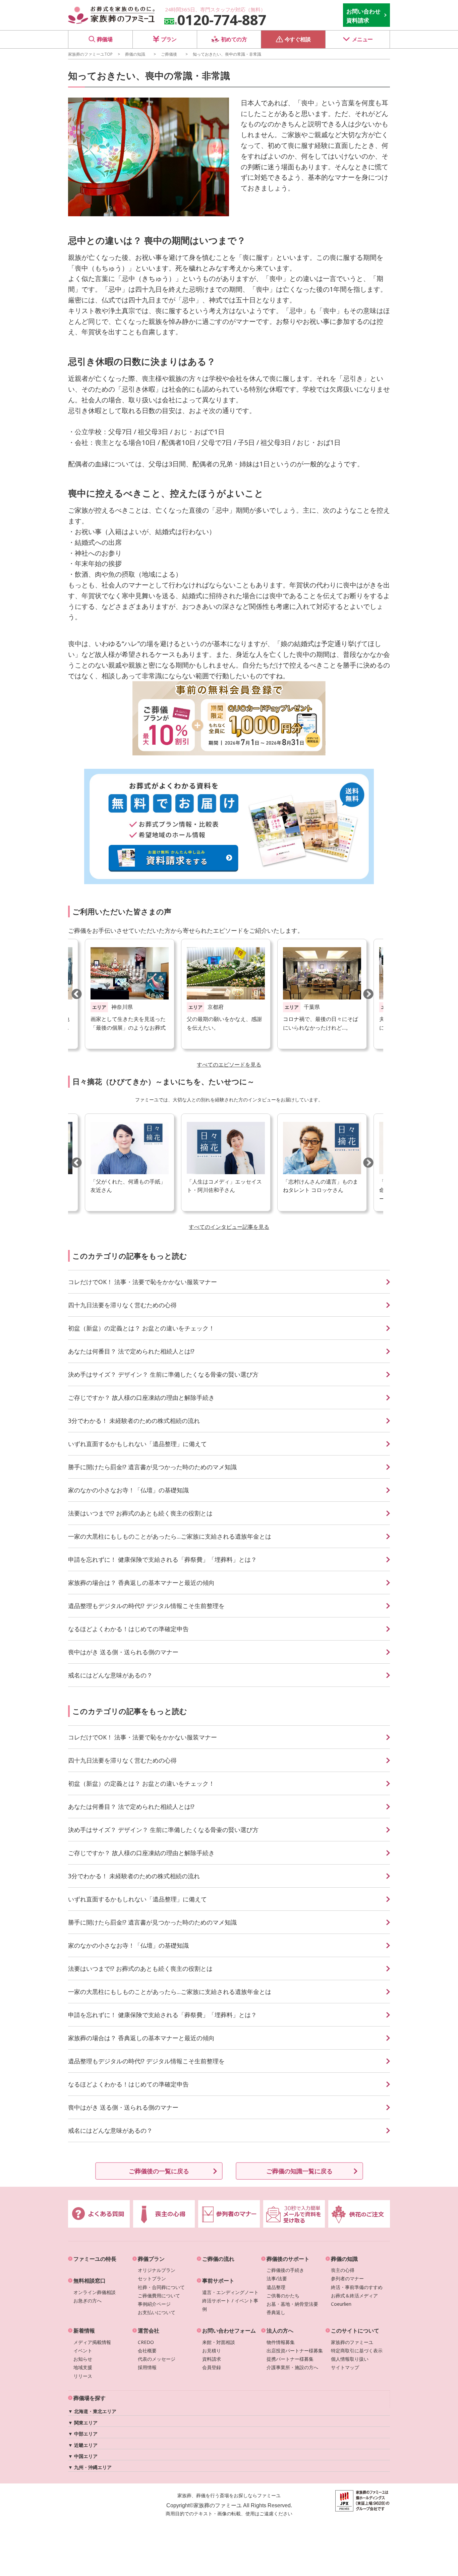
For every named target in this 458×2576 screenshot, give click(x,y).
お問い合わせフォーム (229, 2331)
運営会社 (149, 2331)
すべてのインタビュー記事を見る (229, 1227)
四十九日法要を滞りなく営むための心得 (122, 1305)
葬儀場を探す (90, 2398)
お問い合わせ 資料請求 (363, 16)
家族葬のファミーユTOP (90, 54)
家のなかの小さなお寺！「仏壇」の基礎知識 (128, 1490)
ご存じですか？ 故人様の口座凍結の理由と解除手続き (141, 1397)
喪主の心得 (343, 2270)
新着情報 (84, 2331)
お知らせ (83, 2359)
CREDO (146, 2342)
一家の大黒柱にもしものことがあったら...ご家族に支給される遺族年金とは (170, 1536)
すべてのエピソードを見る (229, 1065)
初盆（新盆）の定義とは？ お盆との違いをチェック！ (141, 1328)
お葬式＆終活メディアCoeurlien (354, 2300)
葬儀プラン (151, 2259)
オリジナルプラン (157, 2270)
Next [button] (368, 994)
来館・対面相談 (219, 2342)
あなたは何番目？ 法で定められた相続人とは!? (131, 1351)
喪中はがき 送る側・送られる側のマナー (123, 1652)
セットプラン (152, 2278)
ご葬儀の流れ (218, 2259)
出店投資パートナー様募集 (295, 2351)
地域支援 (83, 2367)
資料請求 (212, 2359)
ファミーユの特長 (95, 2259)
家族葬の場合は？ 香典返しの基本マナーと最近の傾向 (141, 1583)
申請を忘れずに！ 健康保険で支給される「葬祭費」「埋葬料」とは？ (162, 1559)
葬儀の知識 (135, 54)
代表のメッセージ (157, 2359)
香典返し (276, 2312)
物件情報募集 (281, 2342)
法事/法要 (277, 2278)
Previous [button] (76, 994)
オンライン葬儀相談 (95, 2292)
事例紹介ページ (154, 2304)
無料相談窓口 (90, 2281)
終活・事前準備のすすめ (357, 2287)
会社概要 (147, 2351)
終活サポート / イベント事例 (230, 2305)
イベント (83, 2351)
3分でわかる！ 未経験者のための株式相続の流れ (134, 1421)
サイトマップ (345, 2367)
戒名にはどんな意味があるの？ (110, 1675)
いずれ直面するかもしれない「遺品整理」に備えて (137, 1444)
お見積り (212, 2351)
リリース (83, 2376)
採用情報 (147, 2367)
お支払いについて (157, 2312)
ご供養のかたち (283, 2296)
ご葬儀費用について (159, 2296)
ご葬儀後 (169, 54)
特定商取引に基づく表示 (357, 2351)
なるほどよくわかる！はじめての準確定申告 (128, 1629)
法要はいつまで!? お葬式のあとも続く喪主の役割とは (140, 1513)
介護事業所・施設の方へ (292, 2367)
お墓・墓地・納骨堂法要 (292, 2304)
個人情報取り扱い (350, 2359)
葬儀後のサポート (288, 2259)
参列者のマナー (347, 2278)
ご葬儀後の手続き (285, 2270)
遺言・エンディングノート (230, 2292)
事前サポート (218, 2281)
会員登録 (212, 2367)
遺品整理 (276, 2287)
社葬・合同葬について (161, 2287)
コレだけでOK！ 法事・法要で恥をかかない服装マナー (142, 1282)
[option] (226, 994)
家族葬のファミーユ (352, 2342)
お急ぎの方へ (88, 2301)
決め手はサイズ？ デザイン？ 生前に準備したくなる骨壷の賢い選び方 (163, 1374)
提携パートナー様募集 (290, 2359)
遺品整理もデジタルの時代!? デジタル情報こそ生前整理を (146, 1606)
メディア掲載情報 (92, 2342)
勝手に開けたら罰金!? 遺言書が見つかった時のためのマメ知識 (152, 1467)
